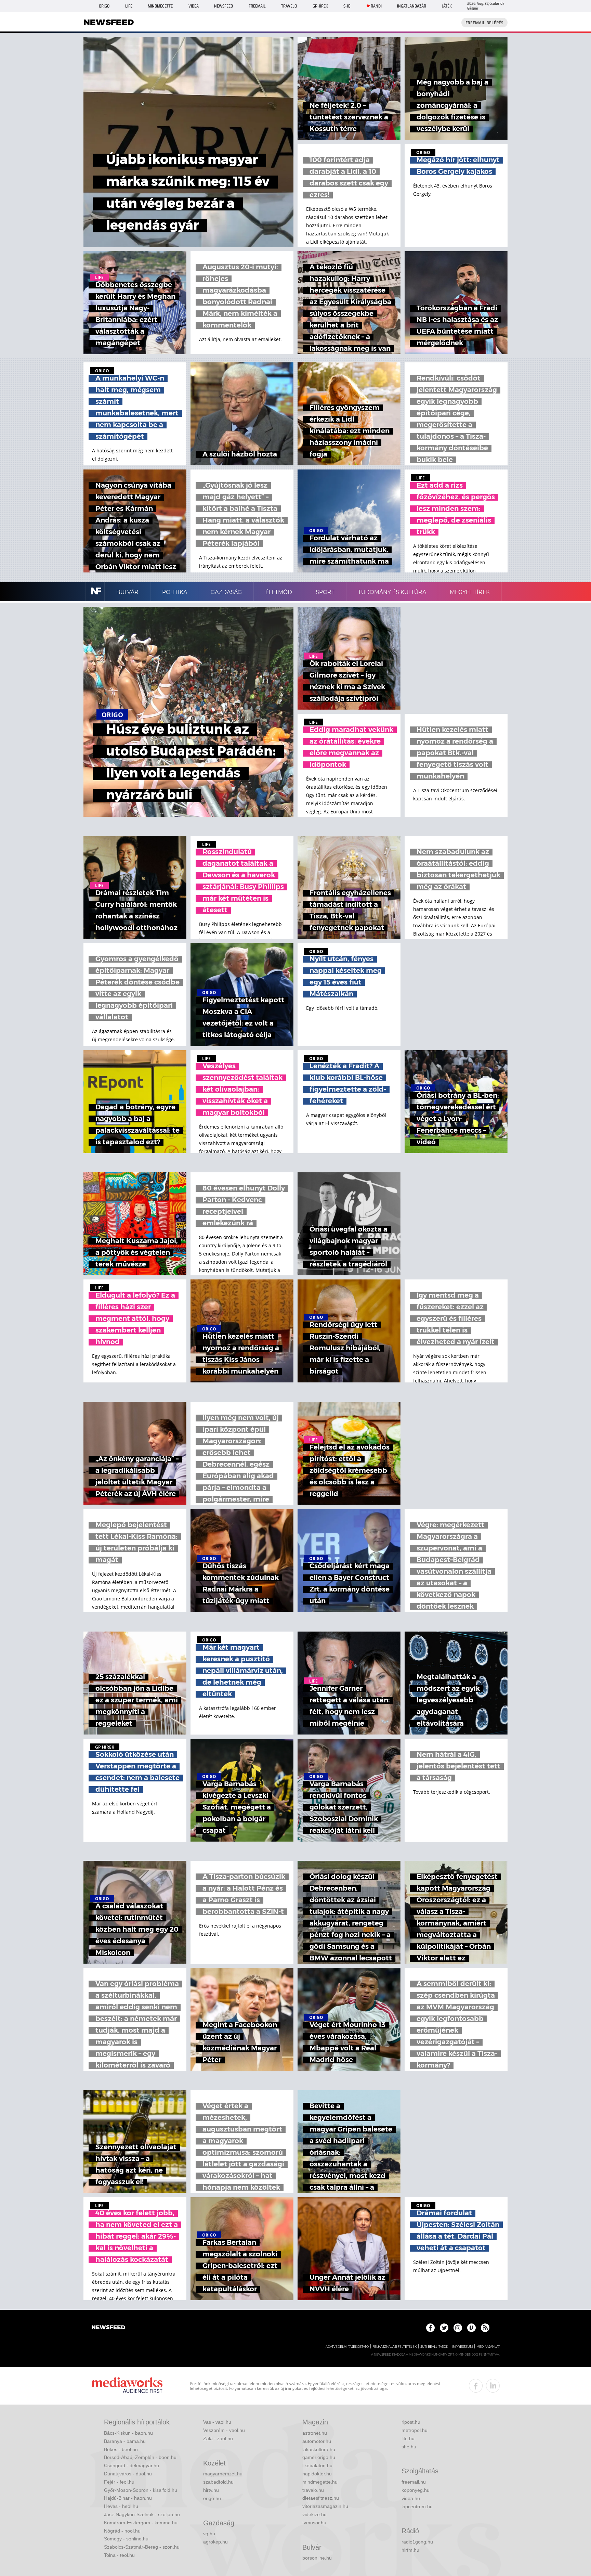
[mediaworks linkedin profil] (493, 2386)
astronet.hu (315, 2433)
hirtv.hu (211, 2490)
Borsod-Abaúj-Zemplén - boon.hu (140, 2457)
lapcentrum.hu (417, 2507)
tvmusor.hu (314, 2523)
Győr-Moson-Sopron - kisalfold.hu (141, 2490)
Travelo (289, 6)
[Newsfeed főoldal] (108, 2328)
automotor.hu (317, 2441)
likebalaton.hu (317, 2465)
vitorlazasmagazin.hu (325, 2506)
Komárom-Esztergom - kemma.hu (141, 2523)
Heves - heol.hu (121, 2506)
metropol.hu (415, 2430)
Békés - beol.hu (121, 2449)
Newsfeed (224, 6)
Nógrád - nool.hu (122, 2531)
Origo (104, 6)
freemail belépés (484, 23)
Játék (447, 6)
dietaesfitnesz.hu (321, 2498)
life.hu (408, 2438)
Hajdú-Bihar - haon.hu (128, 2498)
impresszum (462, 2347)
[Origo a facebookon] (430, 2328)
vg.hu (209, 2534)
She (347, 6)
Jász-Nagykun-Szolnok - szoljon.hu (142, 2514)
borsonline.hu (317, 2558)
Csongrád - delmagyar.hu (132, 2465)
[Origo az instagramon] (458, 2328)
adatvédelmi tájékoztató (347, 2347)
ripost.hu (411, 2422)
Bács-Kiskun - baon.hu (128, 2433)
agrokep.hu (215, 2542)
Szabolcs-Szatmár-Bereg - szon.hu (142, 2547)
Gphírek (320, 6)
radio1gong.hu (417, 2542)
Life (129, 6)
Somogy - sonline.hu (126, 2539)
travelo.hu (313, 2490)
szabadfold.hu (218, 2482)
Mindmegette (160, 6)
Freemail (257, 6)
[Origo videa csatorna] (471, 2328)
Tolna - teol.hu (119, 2555)
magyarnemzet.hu (223, 2474)
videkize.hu (314, 2514)
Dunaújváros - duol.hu (128, 2474)
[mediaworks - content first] (127, 2386)
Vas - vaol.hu (217, 2422)
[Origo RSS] (485, 2328)
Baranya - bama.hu (125, 2441)
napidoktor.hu (317, 2474)
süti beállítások (434, 2347)
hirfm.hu (410, 2550)
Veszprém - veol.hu (224, 2430)
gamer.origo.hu (319, 2457)
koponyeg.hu (416, 2490)
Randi (376, 6)
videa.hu (411, 2498)
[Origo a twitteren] (444, 2328)
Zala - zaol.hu (218, 2438)
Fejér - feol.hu (119, 2482)
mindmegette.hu (320, 2482)
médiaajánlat (488, 2347)
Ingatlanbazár (412, 6)
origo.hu (212, 2498)
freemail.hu (414, 2482)
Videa (194, 6)
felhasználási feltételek (395, 2347)
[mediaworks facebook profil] (476, 2386)
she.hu (409, 2447)
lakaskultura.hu (319, 2449)
